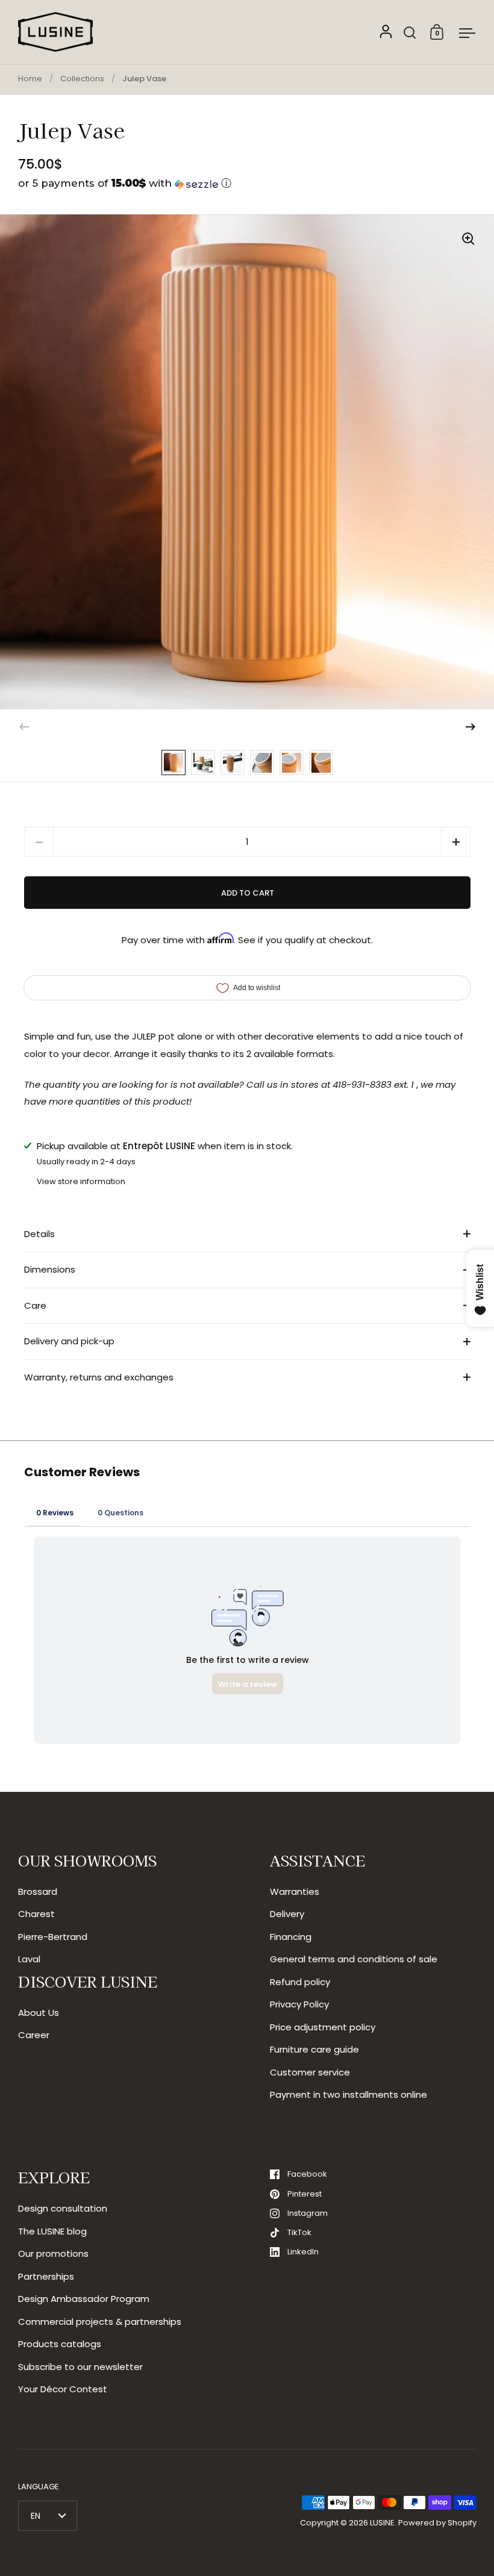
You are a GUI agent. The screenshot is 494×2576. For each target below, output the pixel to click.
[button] (247, 183)
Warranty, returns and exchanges (99, 1377)
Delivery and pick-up (69, 1341)
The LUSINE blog (52, 2231)
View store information (81, 1181)
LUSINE (382, 2523)
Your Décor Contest (63, 2389)
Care (35, 1305)
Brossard (38, 1891)
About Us (39, 2013)
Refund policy (300, 1982)
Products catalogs (60, 2344)
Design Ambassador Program (84, 2299)
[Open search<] (410, 32)
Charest (36, 1914)
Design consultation (63, 2208)
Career (34, 2035)
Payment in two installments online (349, 2094)
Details (39, 1234)
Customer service (310, 2072)
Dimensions (50, 1269)
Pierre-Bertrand (53, 1937)
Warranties (295, 1891)
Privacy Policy (299, 2004)
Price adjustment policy (323, 2027)
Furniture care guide (314, 2049)
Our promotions (53, 2253)
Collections (82, 79)
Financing (291, 1937)
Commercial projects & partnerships (100, 2322)
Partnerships (46, 2276)
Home (30, 79)
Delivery (287, 1914)
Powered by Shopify (437, 2523)
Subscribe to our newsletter (80, 2367)
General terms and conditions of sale (354, 1959)
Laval (29, 1959)
